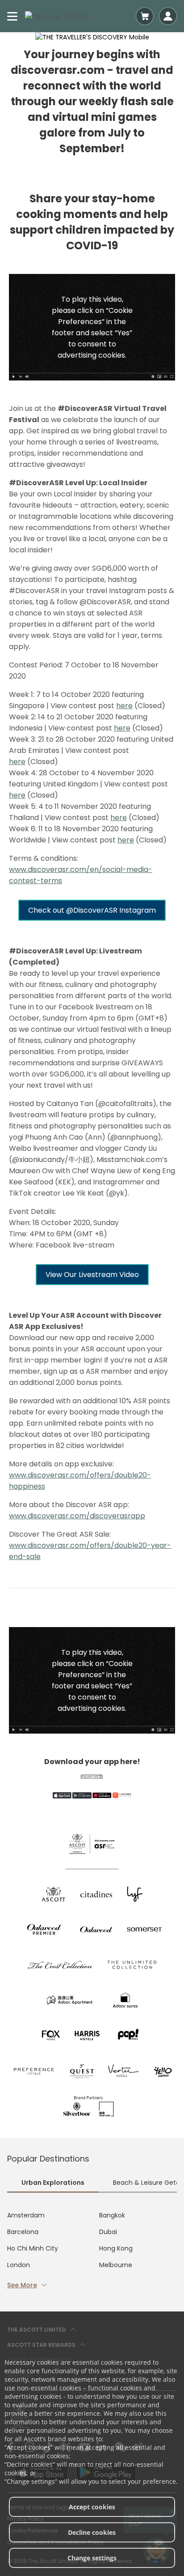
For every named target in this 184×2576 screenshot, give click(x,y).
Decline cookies (92, 2532)
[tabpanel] (92, 2250)
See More (22, 2285)
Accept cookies (92, 2507)
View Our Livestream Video (92, 1275)
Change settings (92, 2558)
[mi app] (122, 1795)
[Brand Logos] (54, 1894)
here (124, 706)
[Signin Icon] (168, 16)
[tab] (53, 2184)
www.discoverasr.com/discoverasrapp (77, 1516)
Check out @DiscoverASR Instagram (92, 910)
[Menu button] (13, 16)
